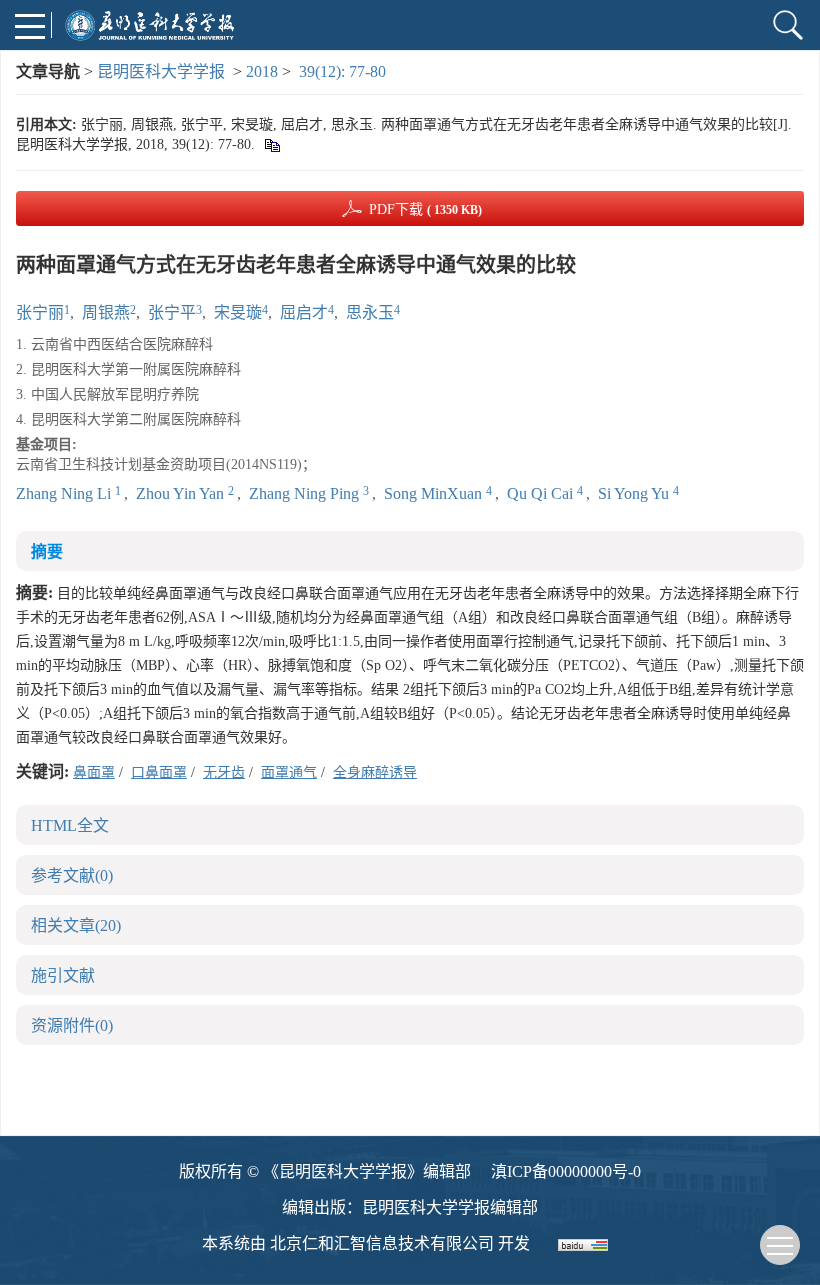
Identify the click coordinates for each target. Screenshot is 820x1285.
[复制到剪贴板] (271, 144)
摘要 (47, 551)
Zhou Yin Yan (182, 493)
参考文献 (72, 875)
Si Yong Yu (635, 493)
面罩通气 (289, 772)
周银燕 (106, 312)
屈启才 (304, 312)
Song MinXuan (435, 493)
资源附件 (72, 1025)
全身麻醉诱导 (375, 772)
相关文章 (76, 925)
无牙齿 (224, 772)
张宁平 (172, 312)
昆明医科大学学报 (161, 71)
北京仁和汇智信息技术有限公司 (382, 1243)
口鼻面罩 (159, 772)
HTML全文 (70, 825)
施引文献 (63, 975)
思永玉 (370, 312)
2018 (262, 71)
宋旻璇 (238, 312)
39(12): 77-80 (342, 71)
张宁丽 (40, 312)
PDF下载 (425, 209)
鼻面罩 (94, 772)
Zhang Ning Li (65, 493)
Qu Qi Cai (542, 493)
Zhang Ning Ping (306, 493)
